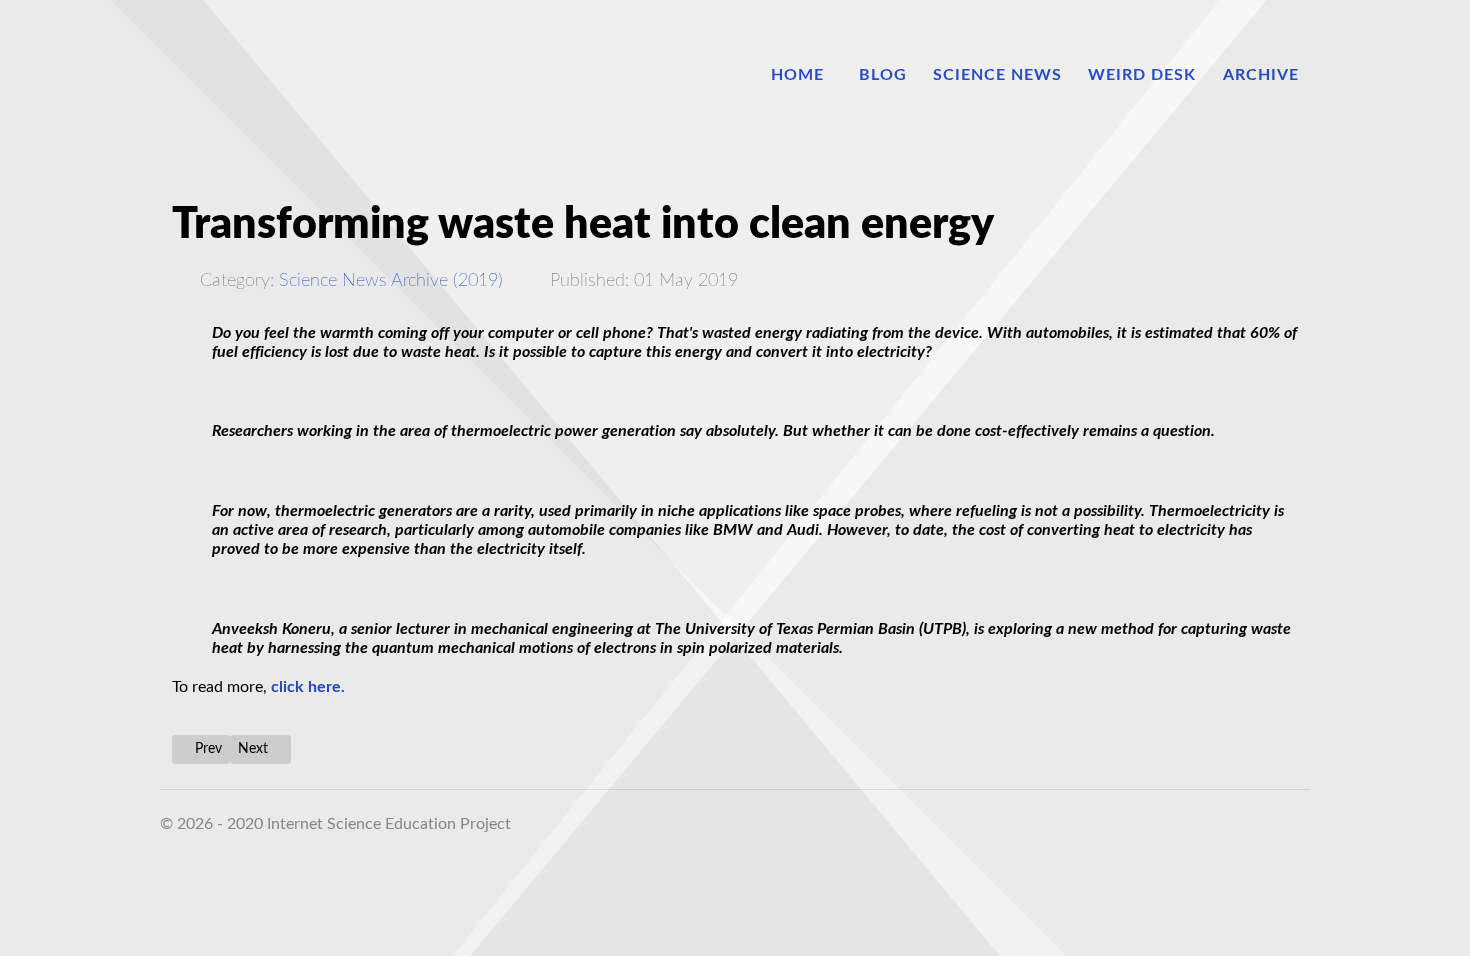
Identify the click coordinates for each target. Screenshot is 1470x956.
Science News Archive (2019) (391, 280)
